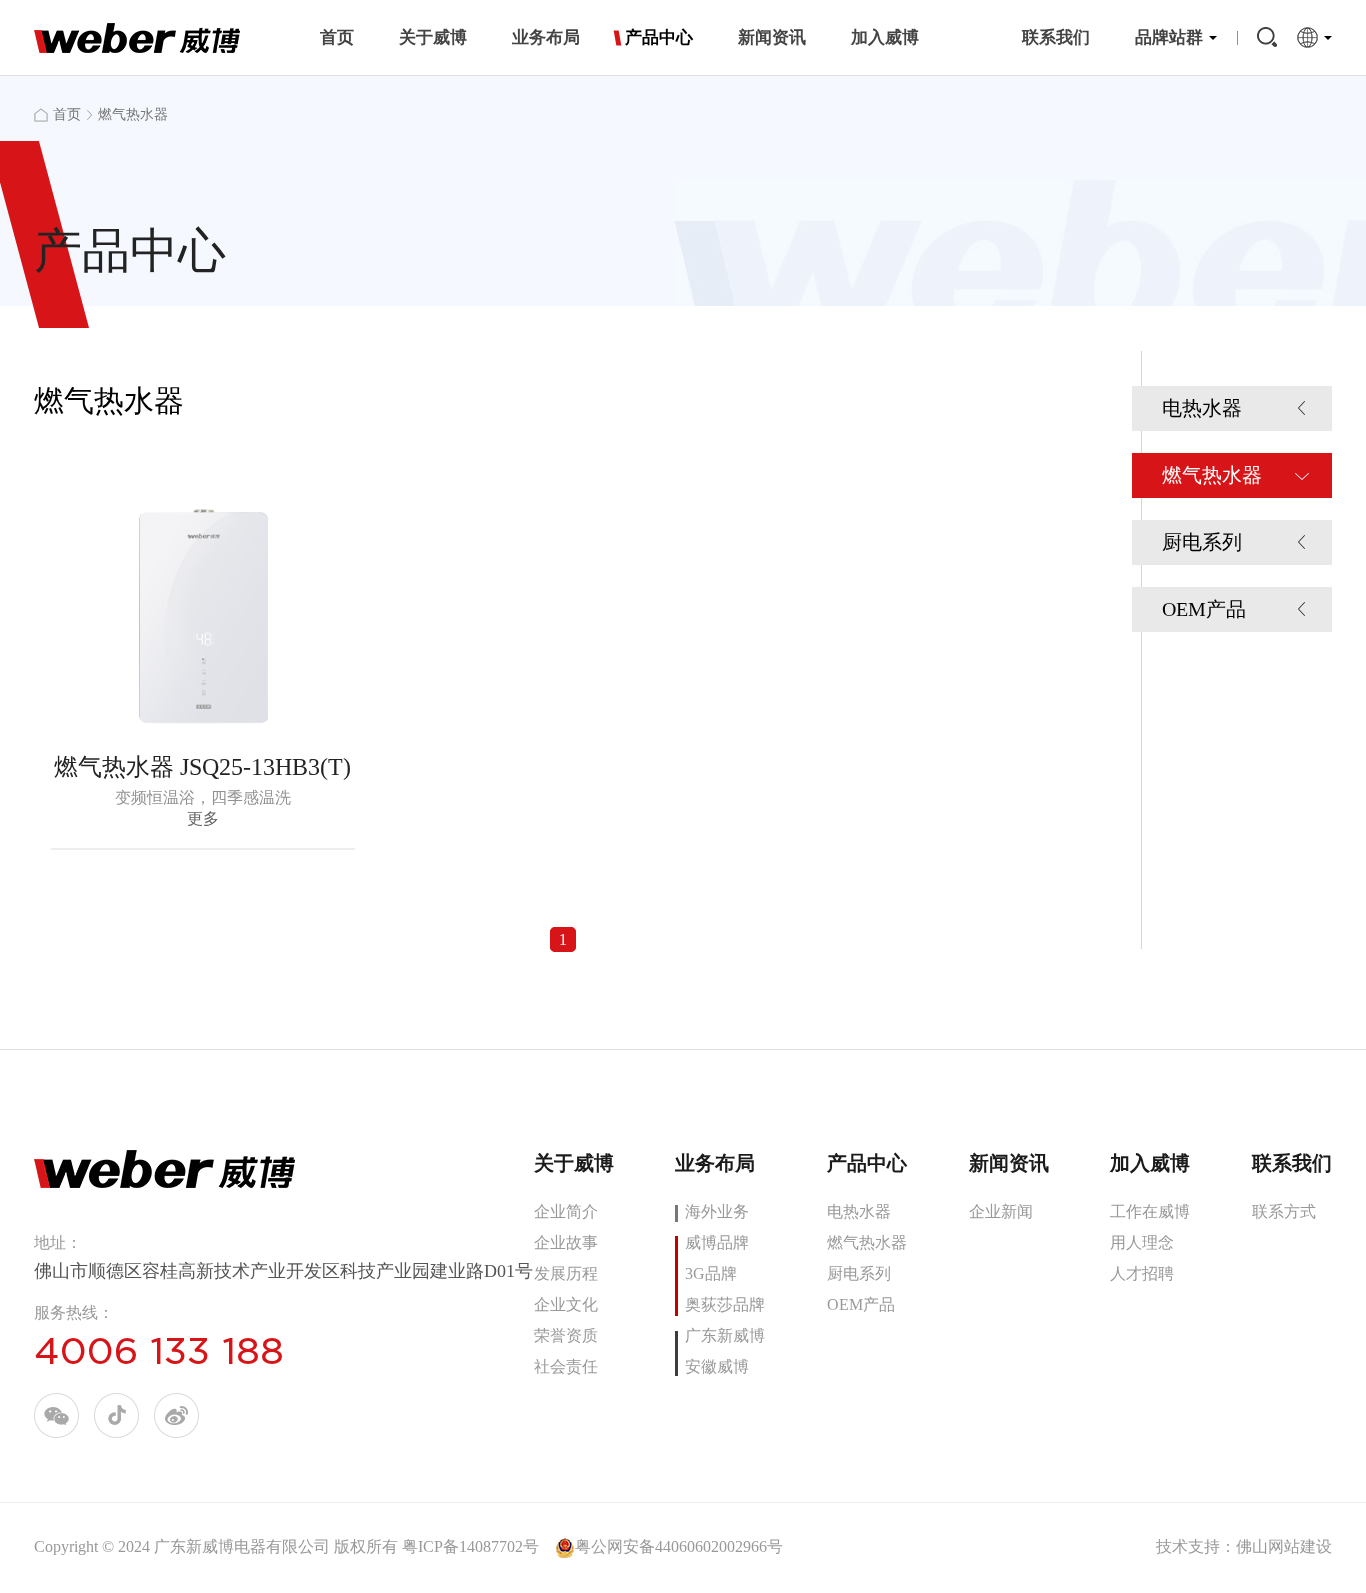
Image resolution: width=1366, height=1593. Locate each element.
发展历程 (566, 1273)
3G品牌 (711, 1273)
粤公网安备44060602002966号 (679, 1546)
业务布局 (546, 37)
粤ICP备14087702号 (470, 1546)
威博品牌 (717, 1242)
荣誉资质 (566, 1335)
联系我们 (1056, 37)
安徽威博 (717, 1366)
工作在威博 (1150, 1211)
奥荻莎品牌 (725, 1304)
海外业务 (717, 1211)
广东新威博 (725, 1335)
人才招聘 (1142, 1273)
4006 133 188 (159, 1351)
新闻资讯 (772, 37)
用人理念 (1142, 1242)
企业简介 (566, 1211)
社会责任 (566, 1366)
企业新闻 (1001, 1211)
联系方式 (1284, 1211)
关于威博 (433, 37)
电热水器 (1202, 408)
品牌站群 (1169, 37)
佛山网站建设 (1284, 1546)
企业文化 (566, 1304)
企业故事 (566, 1242)
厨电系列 (1202, 542)
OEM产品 (1204, 609)
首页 (337, 37)
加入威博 (885, 37)
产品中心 (659, 37)
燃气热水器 (1212, 475)
